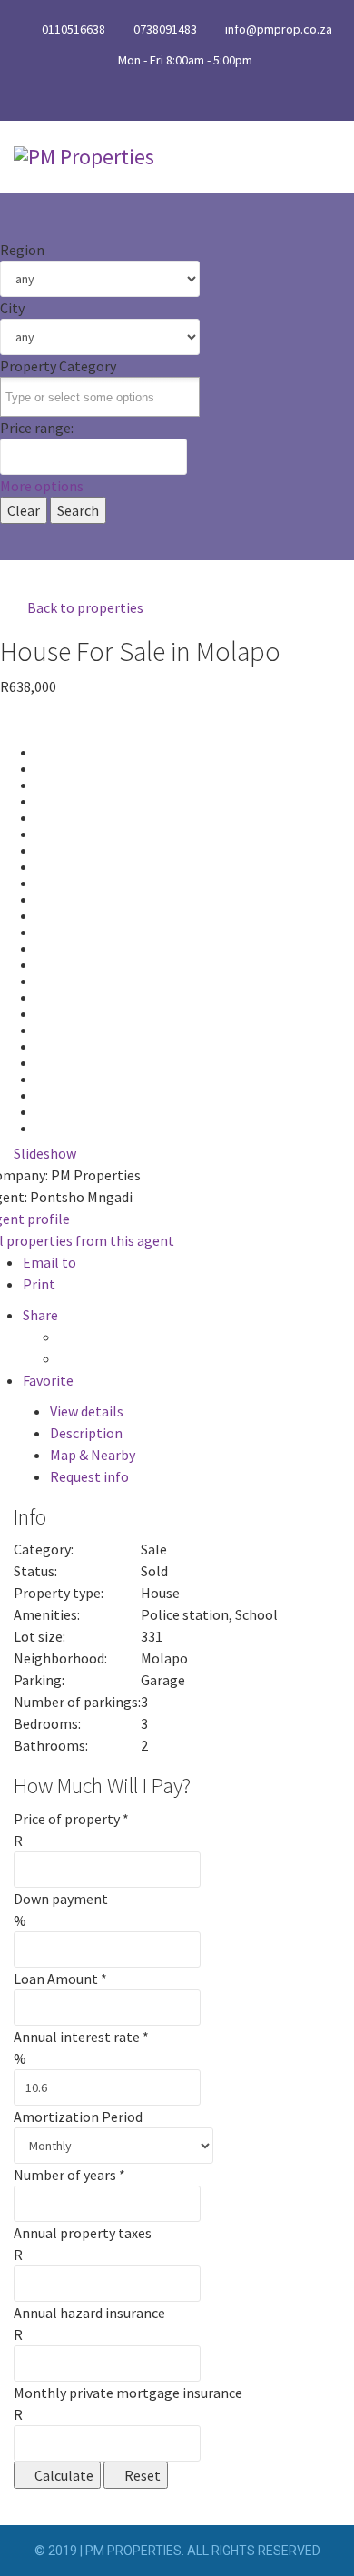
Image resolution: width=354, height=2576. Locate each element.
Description (86, 1433)
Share (40, 1315)
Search (78, 510)
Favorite (48, 1380)
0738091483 (165, 29)
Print (39, 1284)
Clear (24, 510)
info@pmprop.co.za (279, 29)
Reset (141, 2475)
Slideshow (45, 1153)
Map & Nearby (93, 1455)
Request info (89, 1476)
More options (42, 486)
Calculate (63, 2475)
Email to (49, 1262)
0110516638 (74, 29)
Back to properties (84, 607)
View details (87, 1411)
